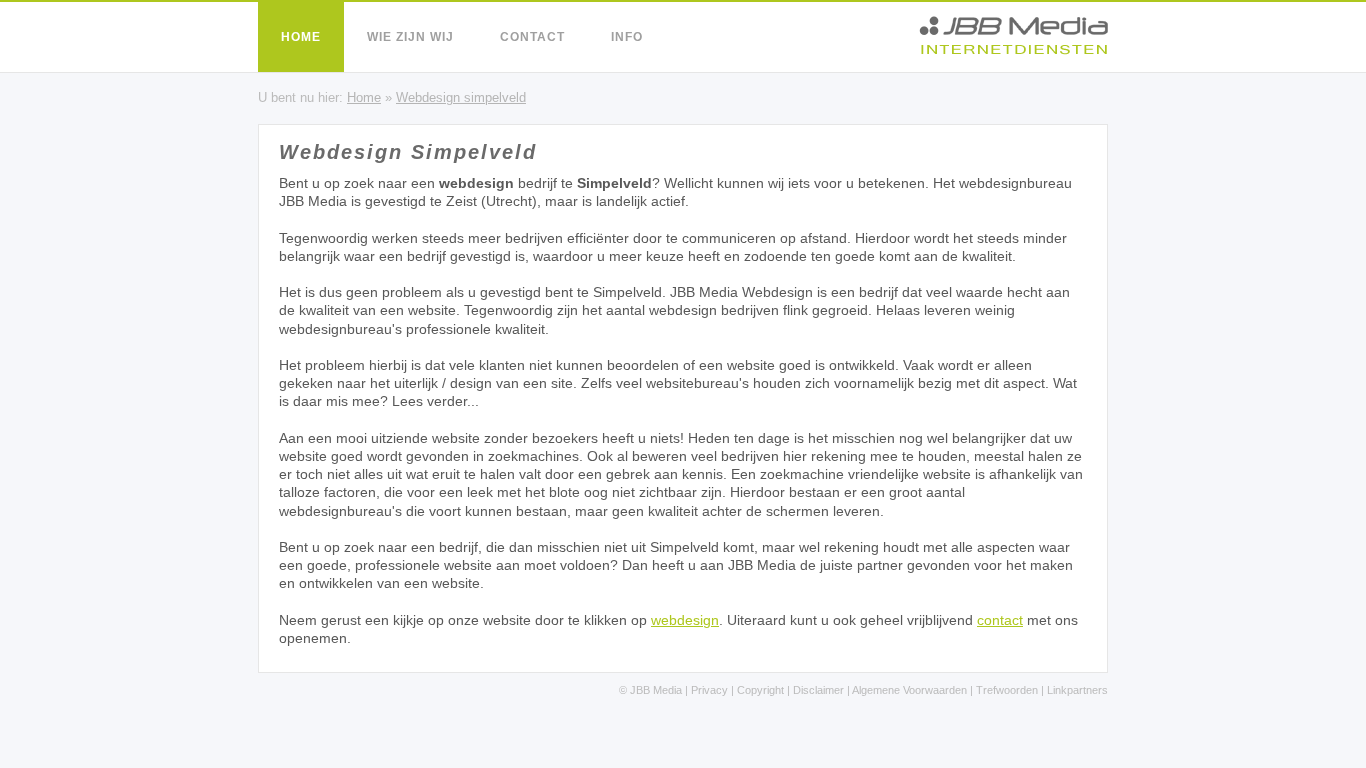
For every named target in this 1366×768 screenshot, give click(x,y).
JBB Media (656, 690)
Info (627, 37)
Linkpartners (1077, 690)
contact (1000, 620)
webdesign (685, 620)
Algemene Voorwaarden (909, 690)
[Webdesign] (1013, 49)
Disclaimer (818, 690)
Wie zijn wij (410, 37)
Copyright (760, 690)
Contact (532, 37)
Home (301, 37)
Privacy (709, 690)
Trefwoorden (1007, 690)
